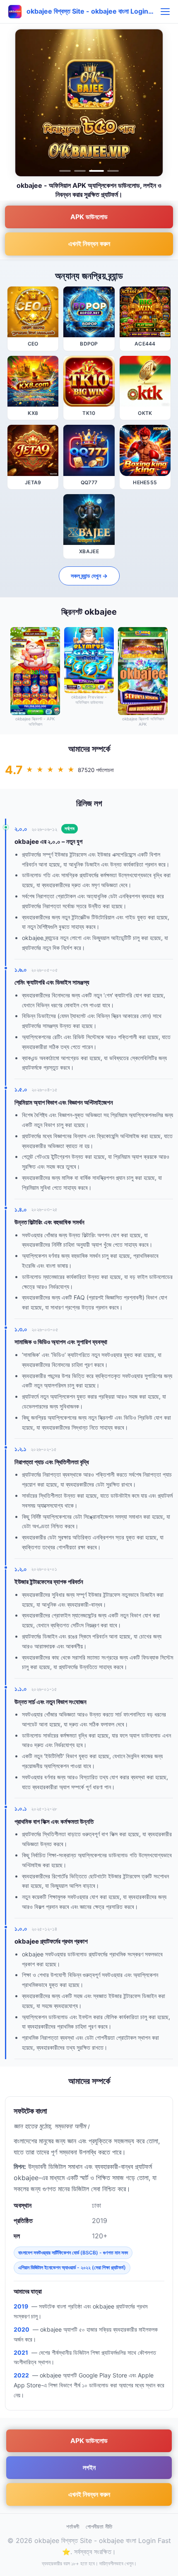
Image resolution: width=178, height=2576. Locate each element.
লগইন (89, 2467)
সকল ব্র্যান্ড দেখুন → (89, 576)
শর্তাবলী (73, 2526)
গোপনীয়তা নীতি (99, 2526)
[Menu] (165, 12)
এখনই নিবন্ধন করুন (89, 244)
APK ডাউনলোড (89, 217)
